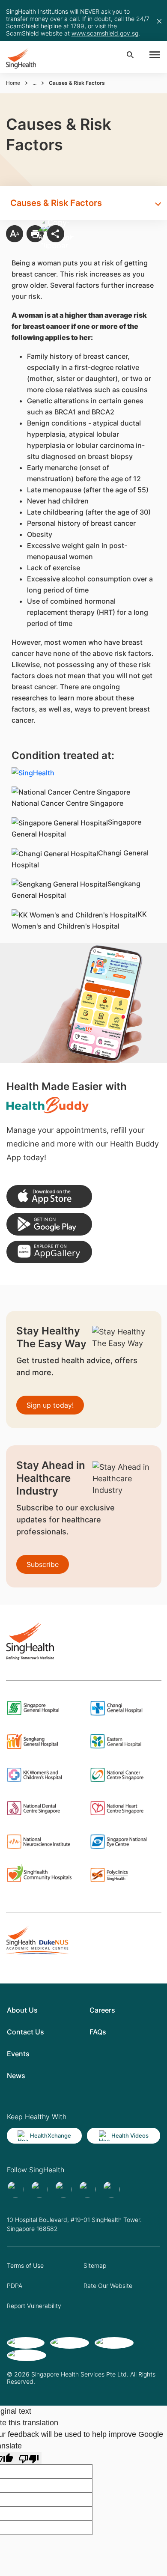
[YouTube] (111, 2189)
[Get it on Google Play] (49, 1224)
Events (18, 2054)
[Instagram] (87, 2189)
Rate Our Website (108, 2286)
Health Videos (130, 2135)
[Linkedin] (63, 2189)
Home (13, 83)
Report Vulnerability (34, 2306)
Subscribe (43, 1564)
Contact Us (25, 2032)
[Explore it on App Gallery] (49, 1252)
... (34, 83)
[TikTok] (39, 2189)
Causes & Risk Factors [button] (56, 203)
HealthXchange (51, 2135)
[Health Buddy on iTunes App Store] (49, 1196)
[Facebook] (15, 2189)
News (16, 2076)
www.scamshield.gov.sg (105, 33)
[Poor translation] (29, 2458)
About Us (22, 2010)
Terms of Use (25, 2265)
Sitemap (95, 2265)
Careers (102, 2010)
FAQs (98, 2032)
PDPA (15, 2286)
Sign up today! (50, 1405)
